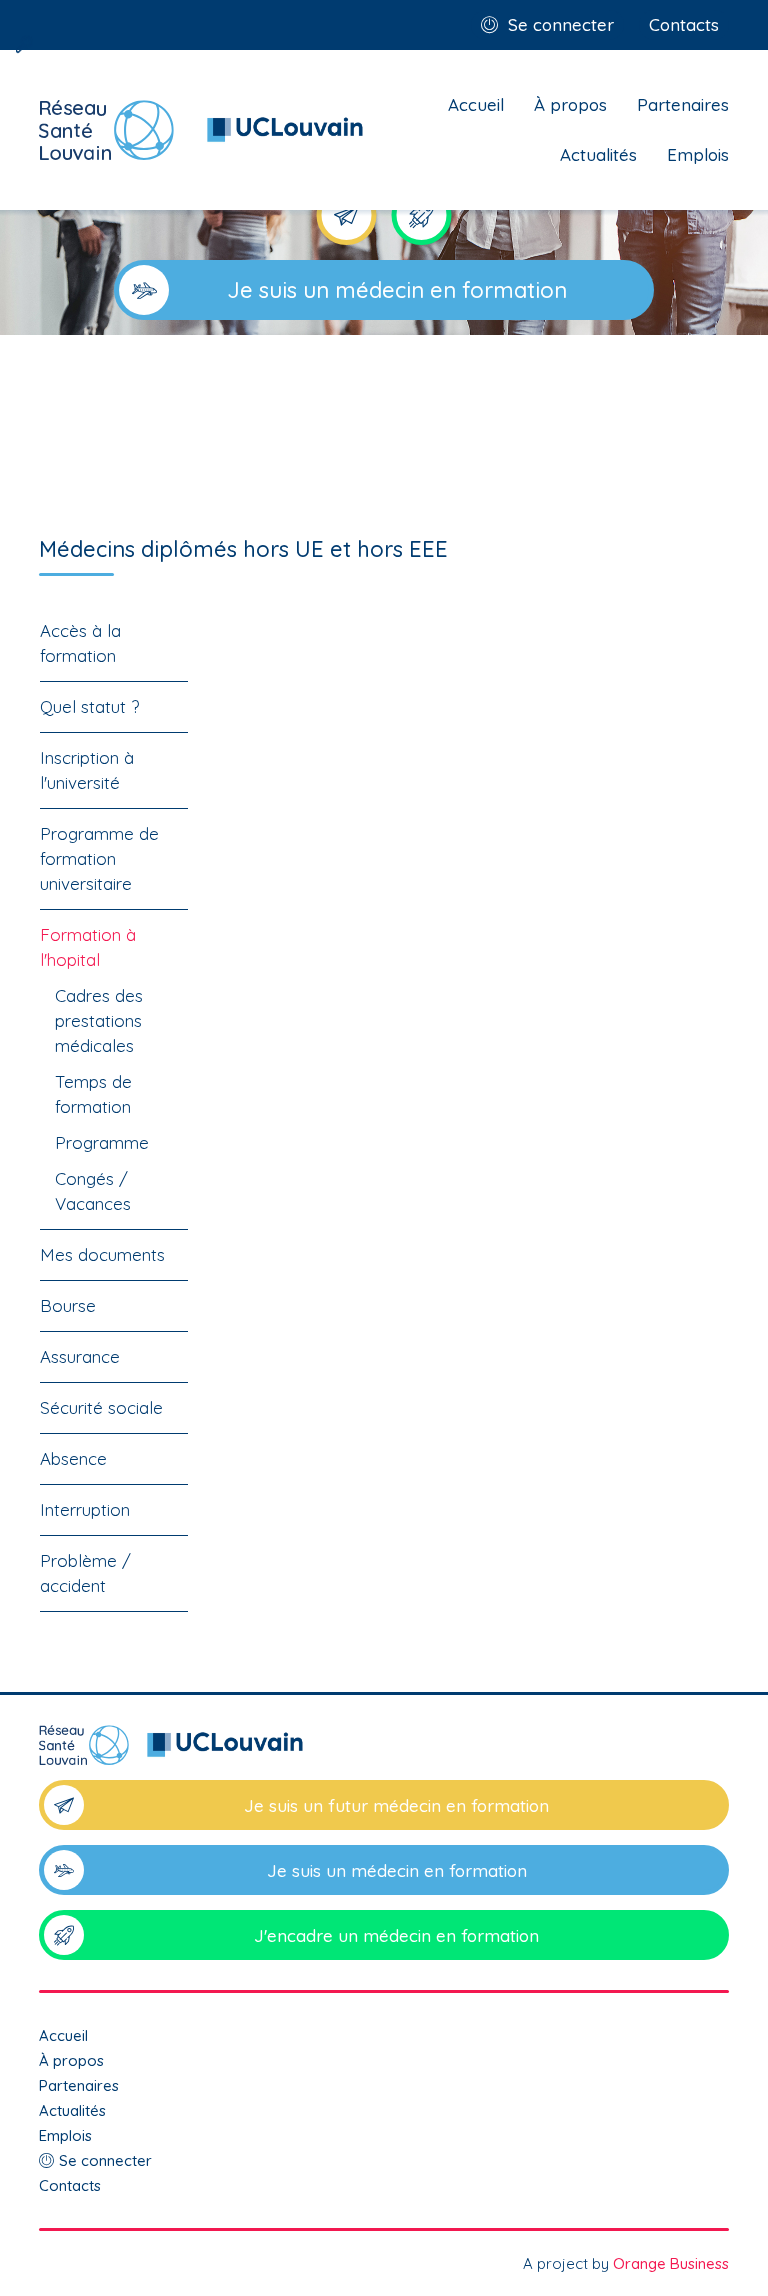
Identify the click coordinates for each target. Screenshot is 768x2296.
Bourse (68, 1305)
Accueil (476, 104)
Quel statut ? (89, 706)
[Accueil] (384, 1752)
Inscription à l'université (87, 770)
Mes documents (102, 1254)
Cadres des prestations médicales (99, 1020)
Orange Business (671, 2263)
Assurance (80, 1356)
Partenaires (683, 104)
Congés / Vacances (93, 1191)
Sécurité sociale (101, 1407)
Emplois (698, 154)
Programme (102, 1142)
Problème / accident (85, 1573)
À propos (570, 104)
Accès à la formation (80, 643)
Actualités (598, 154)
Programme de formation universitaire (99, 858)
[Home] (201, 130)
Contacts (684, 24)
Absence (73, 1458)
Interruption (85, 1509)
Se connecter (561, 24)
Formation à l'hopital (88, 947)
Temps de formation (93, 1094)
